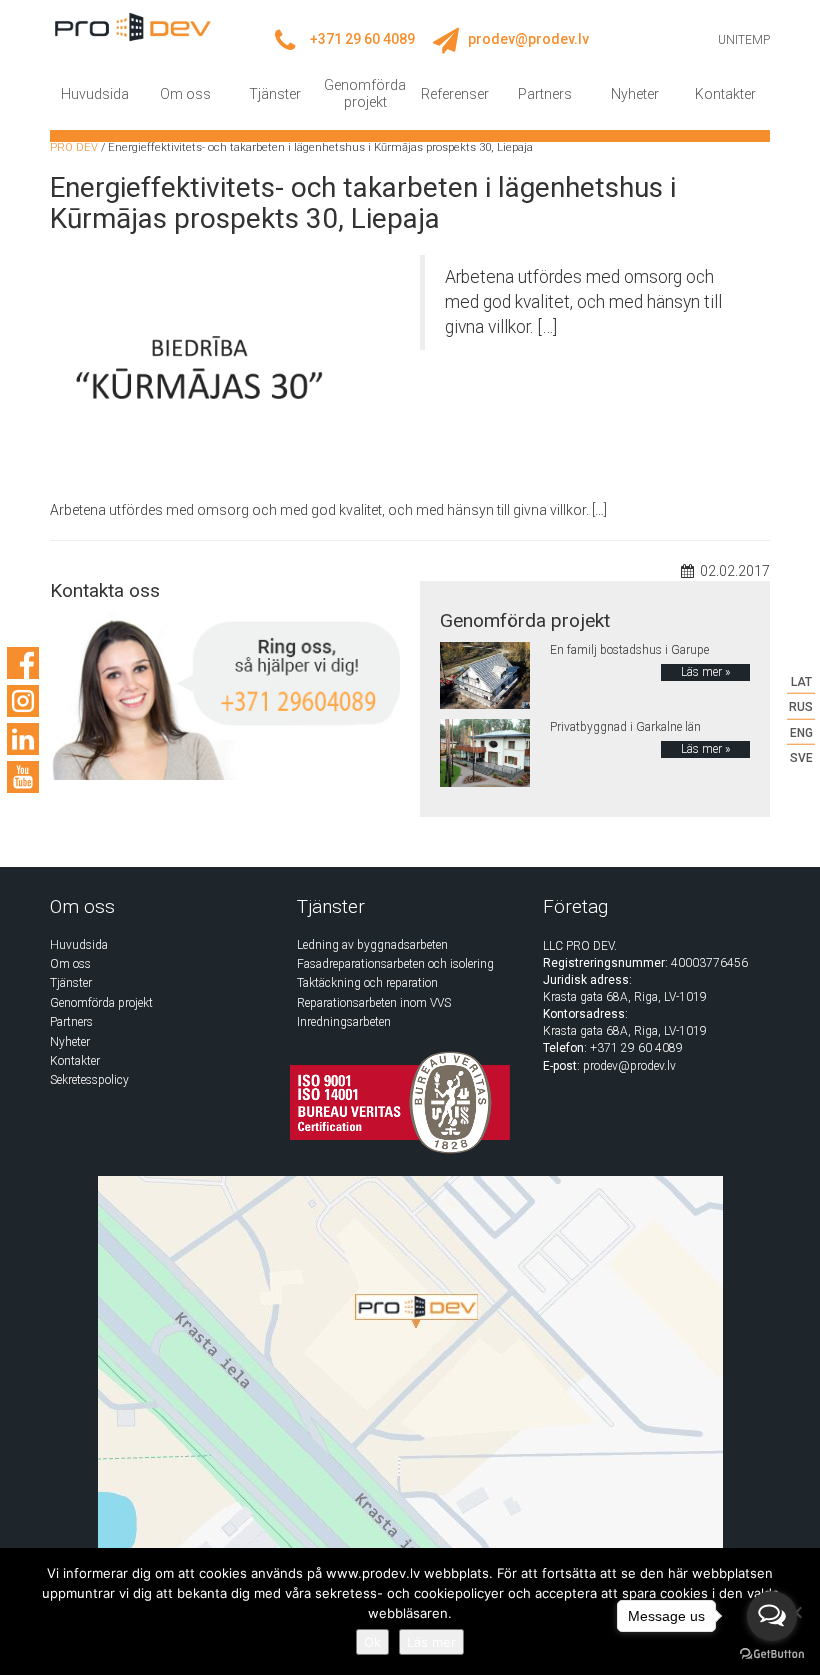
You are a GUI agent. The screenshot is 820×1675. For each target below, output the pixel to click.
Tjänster (275, 94)
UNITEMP (744, 40)
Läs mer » (705, 672)
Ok (372, 1642)
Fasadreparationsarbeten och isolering (395, 964)
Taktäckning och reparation (367, 983)
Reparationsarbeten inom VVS (374, 1003)
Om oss (185, 94)
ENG (801, 732)
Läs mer (431, 1642)
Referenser (455, 94)
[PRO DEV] (132, 26)
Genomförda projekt (365, 93)
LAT (801, 682)
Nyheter (635, 94)
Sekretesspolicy (89, 1080)
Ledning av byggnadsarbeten (372, 945)
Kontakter (725, 94)
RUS (801, 707)
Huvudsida (95, 94)
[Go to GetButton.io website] (772, 1654)
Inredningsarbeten (344, 1022)
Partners (545, 94)
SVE (801, 757)
